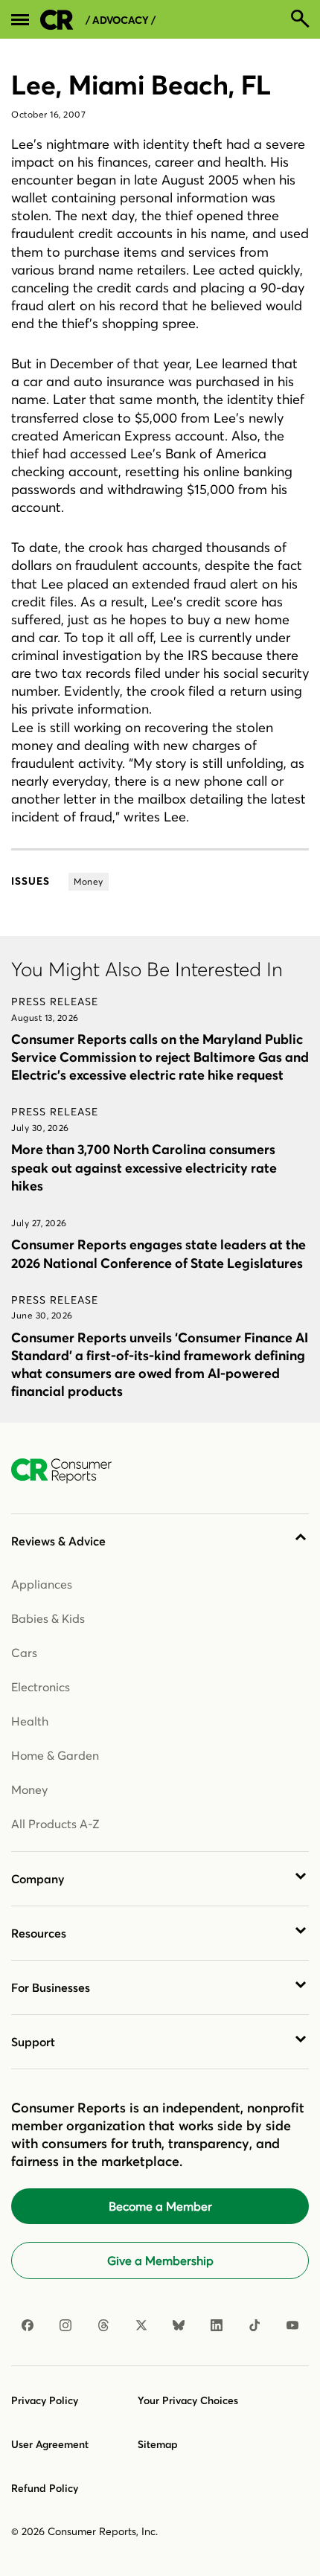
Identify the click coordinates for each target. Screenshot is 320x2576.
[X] (141, 2325)
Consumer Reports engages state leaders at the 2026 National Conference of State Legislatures (159, 1253)
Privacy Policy (45, 2400)
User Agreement (50, 2444)
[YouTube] (292, 2325)
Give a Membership (160, 2261)
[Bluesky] (179, 2325)
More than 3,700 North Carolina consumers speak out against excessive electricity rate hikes (144, 1167)
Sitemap (158, 2444)
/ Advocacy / (121, 20)
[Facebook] (28, 2325)
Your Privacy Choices (188, 2400)
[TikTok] (255, 2325)
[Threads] (103, 2325)
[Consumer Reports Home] (69, 1471)
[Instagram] (65, 2325)
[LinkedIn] (217, 2325)
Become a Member (160, 2206)
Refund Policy (45, 2488)
